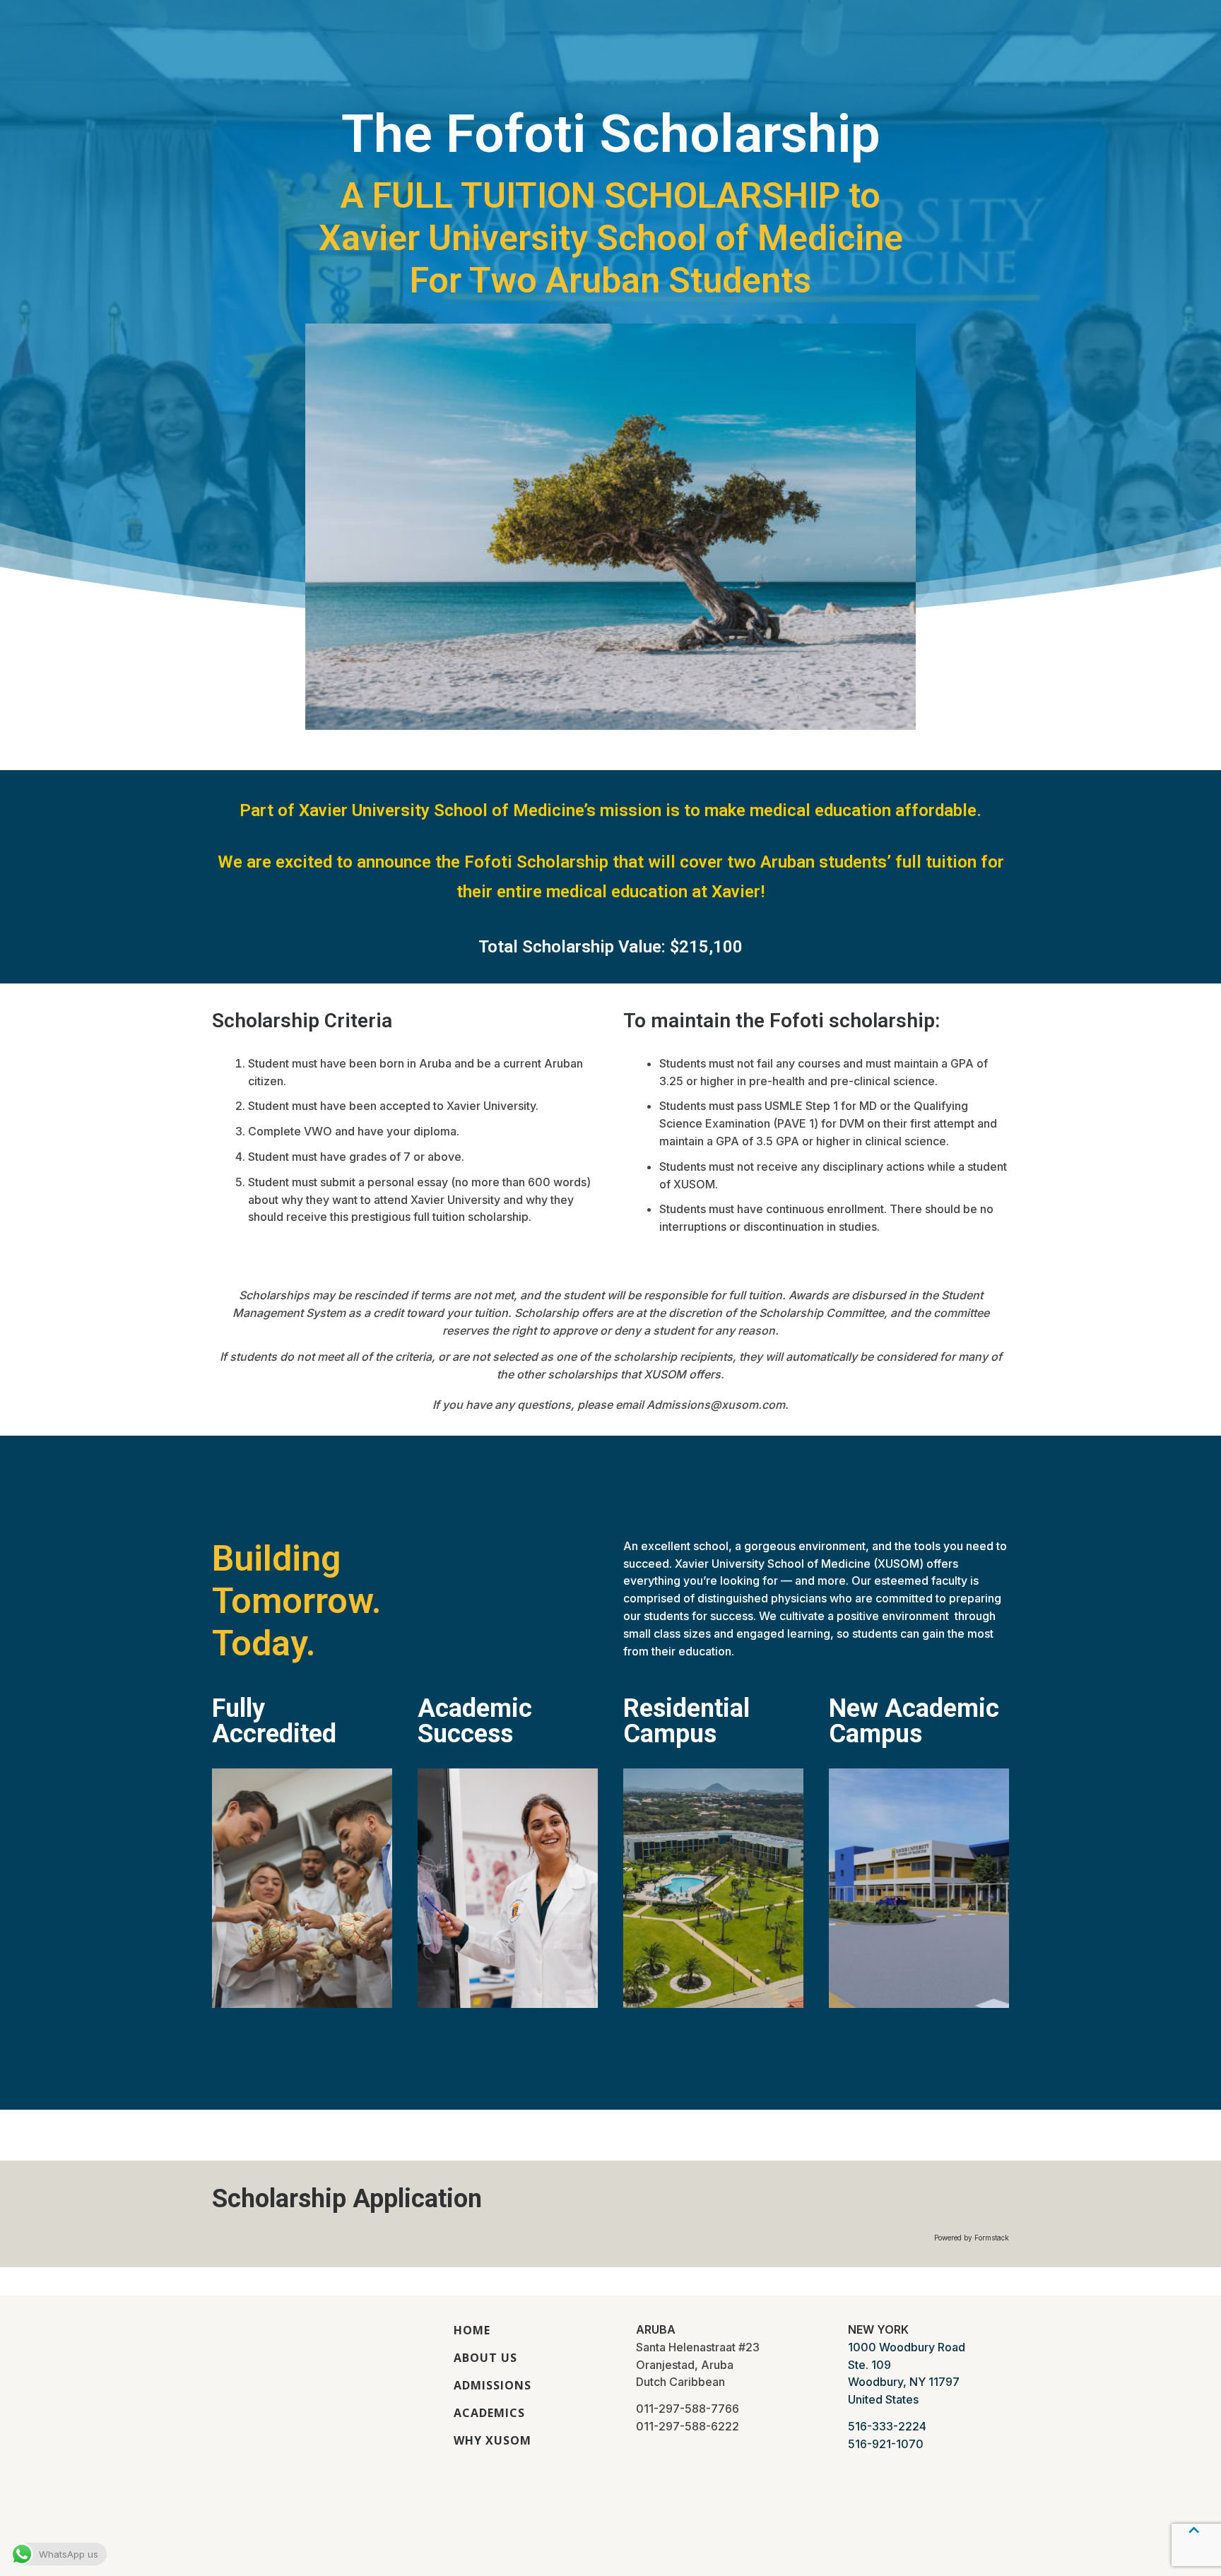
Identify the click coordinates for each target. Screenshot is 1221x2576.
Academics (489, 2413)
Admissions (492, 2385)
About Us (485, 2358)
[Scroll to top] (1193, 2544)
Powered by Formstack (972, 2238)
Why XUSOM (492, 2440)
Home (472, 2330)
